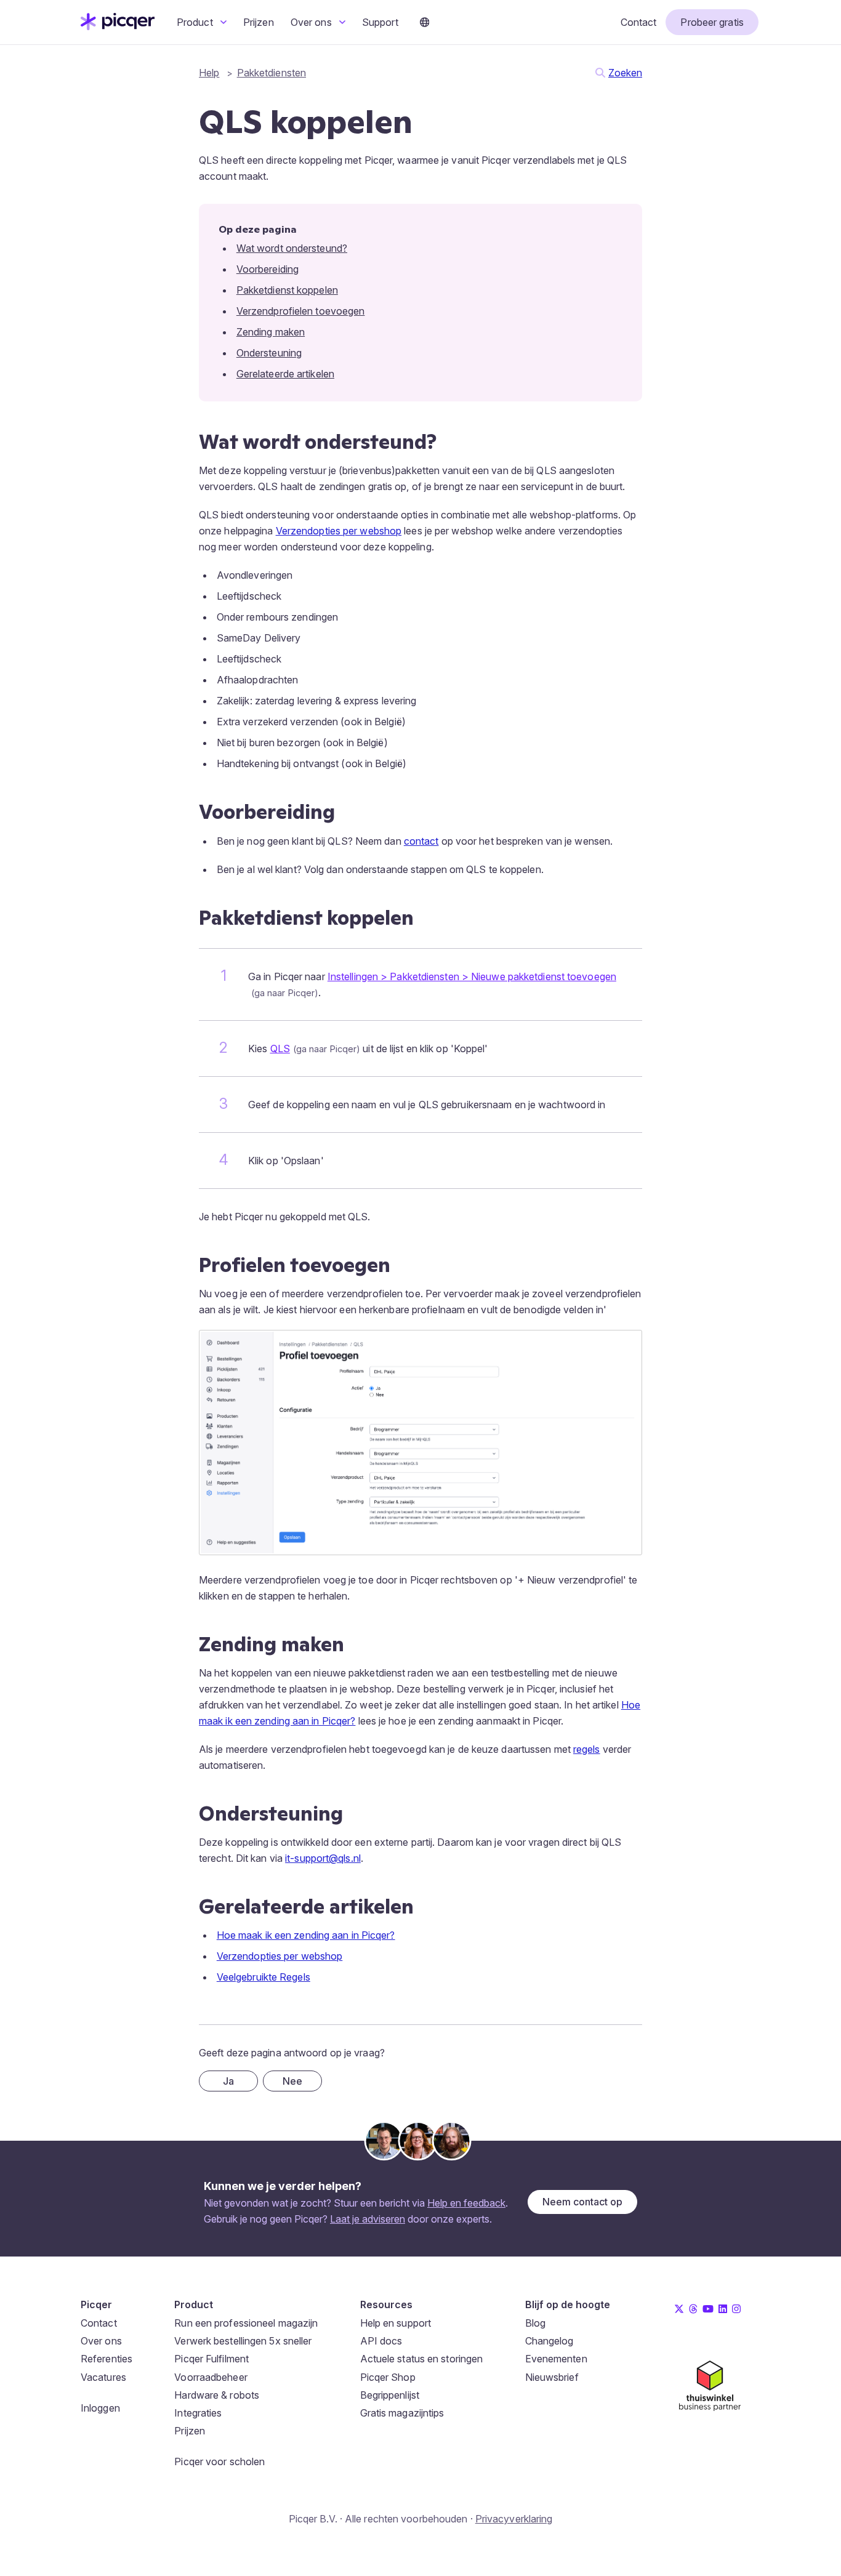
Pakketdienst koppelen (287, 290)
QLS (280, 1049)
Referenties (107, 2359)
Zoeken (625, 73)
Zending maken (271, 332)
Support (380, 22)
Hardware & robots (217, 2395)
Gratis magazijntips (402, 2413)
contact (421, 841)
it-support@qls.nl (323, 1858)
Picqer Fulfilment (211, 2359)
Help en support (396, 2323)
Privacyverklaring (514, 2519)
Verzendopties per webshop (339, 531)
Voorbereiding (268, 269)
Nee (292, 2081)
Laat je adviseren (368, 2219)
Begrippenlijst (390, 2395)
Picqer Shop (388, 2377)
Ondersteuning (269, 353)
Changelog (549, 2341)
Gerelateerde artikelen (285, 374)
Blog (535, 2323)
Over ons (312, 22)
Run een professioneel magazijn (246, 2323)
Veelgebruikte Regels (264, 1977)
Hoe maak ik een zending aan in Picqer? (306, 1935)
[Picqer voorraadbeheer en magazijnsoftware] (118, 26)
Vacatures (103, 2377)
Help (209, 73)
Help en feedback (466, 2203)
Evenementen (556, 2359)
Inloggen (100, 2408)
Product (196, 22)
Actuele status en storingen (422, 2359)
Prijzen (259, 22)
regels (587, 1749)
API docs (381, 2341)
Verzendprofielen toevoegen (301, 311)
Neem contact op (582, 2202)
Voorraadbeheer (211, 2377)
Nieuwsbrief (552, 2377)
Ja (228, 2081)
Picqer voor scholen (219, 2461)
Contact (639, 22)
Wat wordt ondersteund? (292, 248)
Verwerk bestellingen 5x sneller (243, 2341)
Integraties (198, 2413)
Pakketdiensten (272, 73)
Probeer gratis (712, 22)
